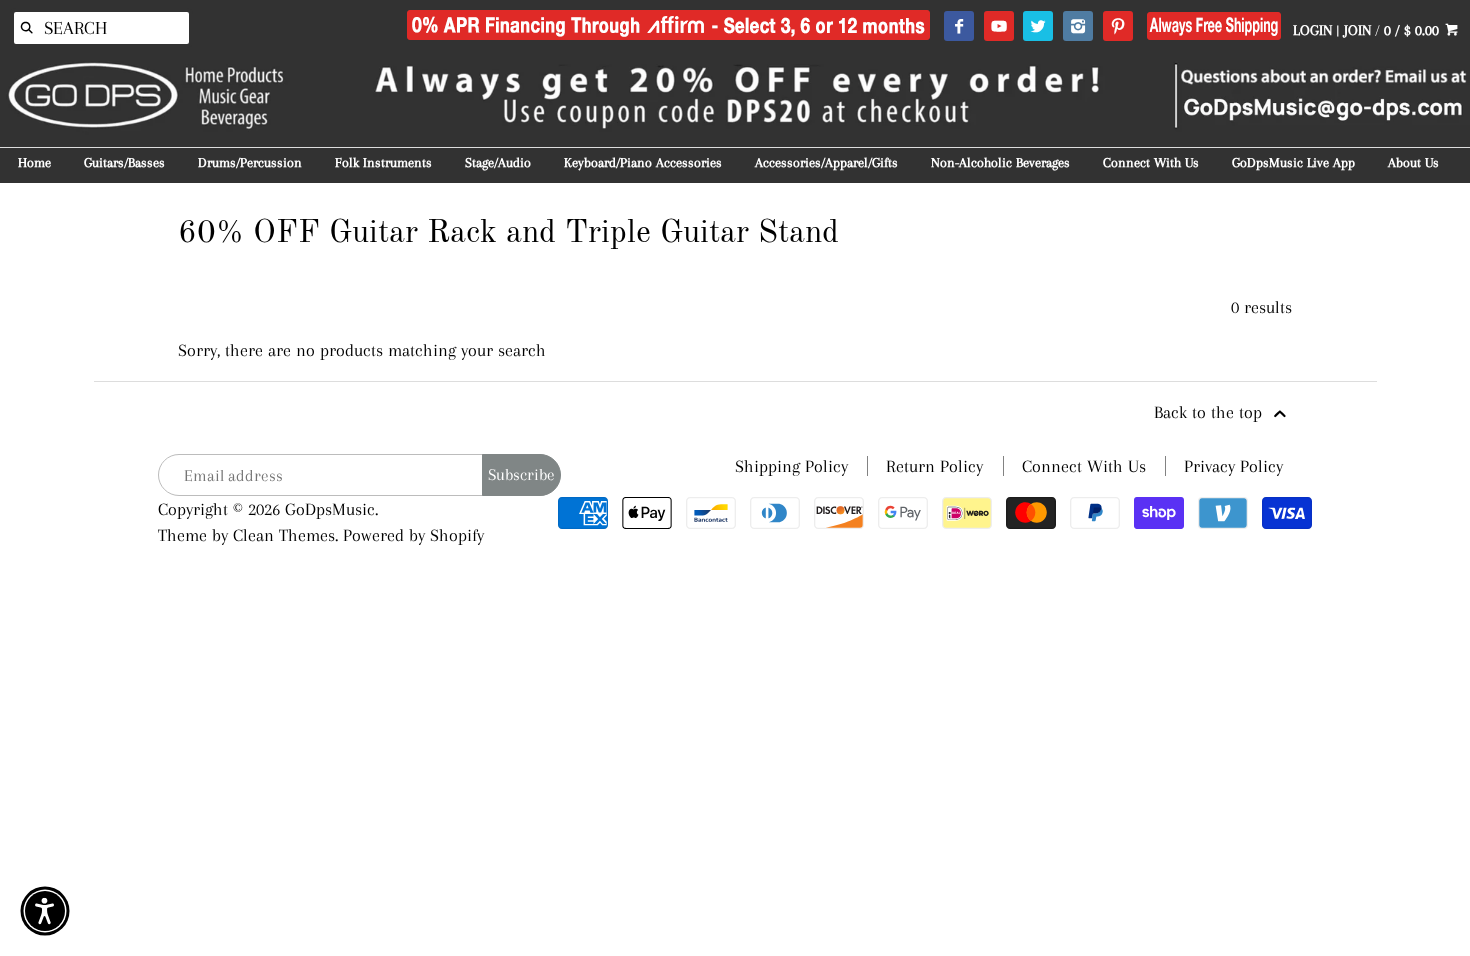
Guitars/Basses (124, 162)
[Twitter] (1037, 27)
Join (1357, 30)
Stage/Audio (498, 162)
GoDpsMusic (330, 509)
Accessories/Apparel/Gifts (826, 162)
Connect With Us (1151, 162)
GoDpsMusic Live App (1293, 162)
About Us (1413, 162)
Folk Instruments (383, 162)
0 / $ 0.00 (1413, 30)
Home (34, 162)
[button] (45, 911)
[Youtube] (998, 27)
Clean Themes (284, 535)
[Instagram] (1077, 27)
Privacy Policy (1233, 466)
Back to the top (1210, 412)
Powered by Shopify (413, 535)
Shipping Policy (791, 466)
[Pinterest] (1117, 27)
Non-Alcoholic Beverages (1000, 162)
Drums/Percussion (250, 162)
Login (1312, 30)
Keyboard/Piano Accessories (643, 162)
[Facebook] (958, 27)
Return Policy (934, 466)
